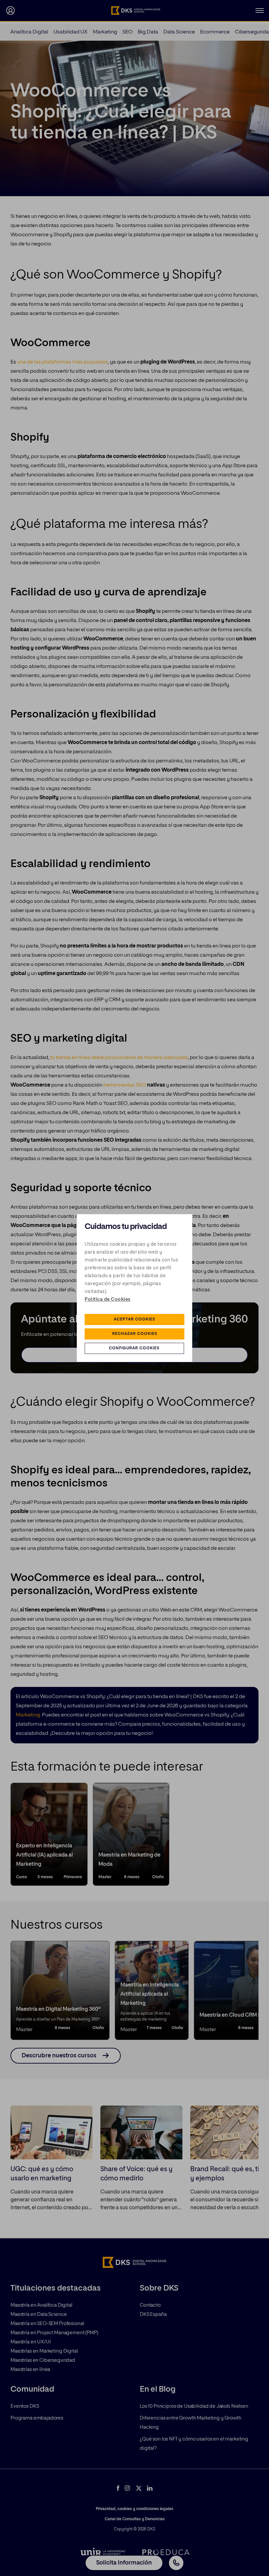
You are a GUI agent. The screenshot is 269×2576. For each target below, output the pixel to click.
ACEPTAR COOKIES (134, 1319)
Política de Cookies (108, 1299)
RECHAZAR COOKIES (135, 1334)
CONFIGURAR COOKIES (134, 1348)
